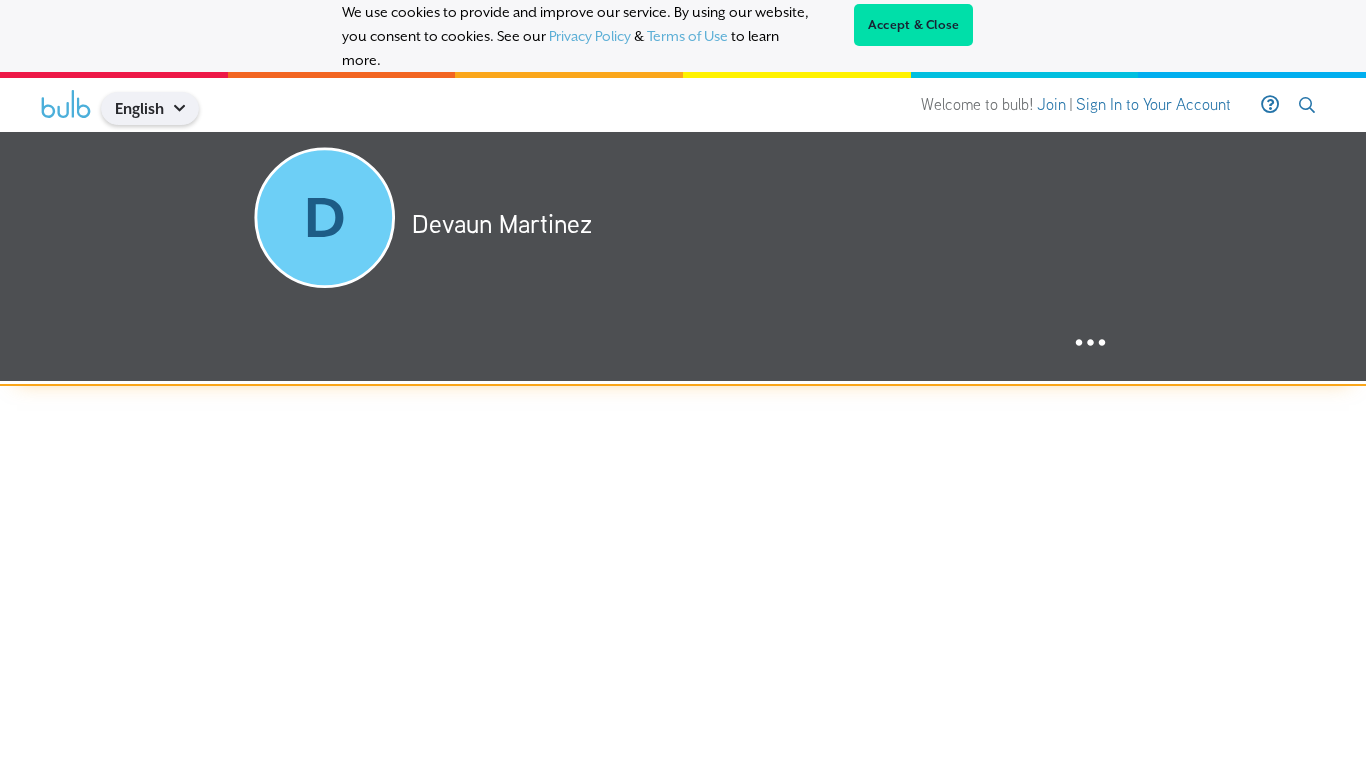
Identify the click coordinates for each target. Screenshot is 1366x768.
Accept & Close (914, 25)
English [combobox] (139, 108)
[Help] (1270, 105)
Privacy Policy (590, 36)
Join (1051, 104)
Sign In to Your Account (1153, 104)
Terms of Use (687, 36)
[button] (187, 108)
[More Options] (1090, 343)
